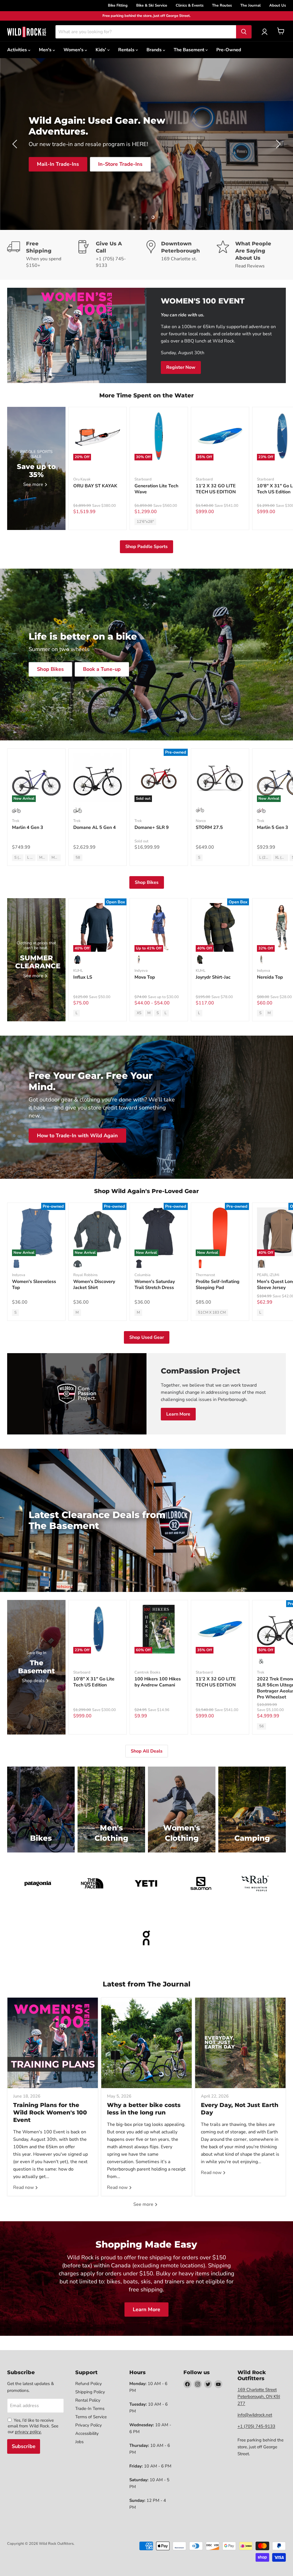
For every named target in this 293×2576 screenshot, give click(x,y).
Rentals (127, 50)
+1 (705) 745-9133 (256, 2426)
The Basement (190, 50)
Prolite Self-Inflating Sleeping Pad (218, 1285)
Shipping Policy (90, 2392)
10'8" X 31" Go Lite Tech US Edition (94, 1682)
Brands (155, 50)
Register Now (181, 367)
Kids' (101, 50)
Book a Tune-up (102, 669)
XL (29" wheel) (282, 858)
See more (144, 2204)
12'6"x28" (145, 522)
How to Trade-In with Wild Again (77, 1136)
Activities (18, 50)
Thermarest (205, 1275)
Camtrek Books (147, 1672)
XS (139, 1013)
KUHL (78, 971)
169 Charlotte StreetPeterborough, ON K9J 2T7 (259, 2396)
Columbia (142, 1275)
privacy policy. (28, 2432)
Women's (74, 50)
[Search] (244, 32)
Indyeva (141, 971)
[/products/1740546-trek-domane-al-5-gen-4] (98, 778)
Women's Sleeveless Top (34, 1285)
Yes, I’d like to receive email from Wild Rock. (31, 2423)
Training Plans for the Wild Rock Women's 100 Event (50, 2112)
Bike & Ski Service (152, 5)
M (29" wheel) (43, 858)
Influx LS (83, 977)
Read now (24, 2187)
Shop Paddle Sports (146, 547)
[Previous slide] (16, 144)
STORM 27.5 (209, 827)
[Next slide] (277, 144)
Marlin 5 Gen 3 (273, 827)
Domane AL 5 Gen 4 (95, 827)
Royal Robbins (85, 1275)
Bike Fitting (118, 5)
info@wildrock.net (255, 2415)
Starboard (143, 479)
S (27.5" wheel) (19, 858)
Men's (46, 50)
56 (262, 1726)
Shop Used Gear (147, 1337)
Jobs (79, 2442)
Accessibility (87, 2433)
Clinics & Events (190, 5)
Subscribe (24, 2446)
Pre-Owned (229, 50)
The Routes (222, 5)
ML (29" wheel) (56, 858)
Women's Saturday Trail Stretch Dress (155, 1285)
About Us (278, 5)
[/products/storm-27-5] (220, 778)
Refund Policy (89, 2384)
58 (78, 858)
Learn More (178, 1414)
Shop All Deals (147, 1751)
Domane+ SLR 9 (152, 827)
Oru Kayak (82, 479)
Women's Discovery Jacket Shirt (94, 1285)
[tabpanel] (27, 32)
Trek (16, 821)
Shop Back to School (63, 159)
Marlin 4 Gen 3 (28, 827)
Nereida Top (270, 977)
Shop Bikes (50, 669)
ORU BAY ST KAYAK (95, 486)
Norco (201, 821)
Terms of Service (91, 2417)
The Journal (251, 5)
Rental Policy (88, 2400)
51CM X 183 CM (212, 1312)
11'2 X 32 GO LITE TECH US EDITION (216, 489)
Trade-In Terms (90, 2409)
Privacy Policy (89, 2425)
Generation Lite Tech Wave (156, 489)
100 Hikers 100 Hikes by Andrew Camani (158, 1682)
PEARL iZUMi (268, 1275)
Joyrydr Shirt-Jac (213, 977)
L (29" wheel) (31, 858)
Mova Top (145, 977)
